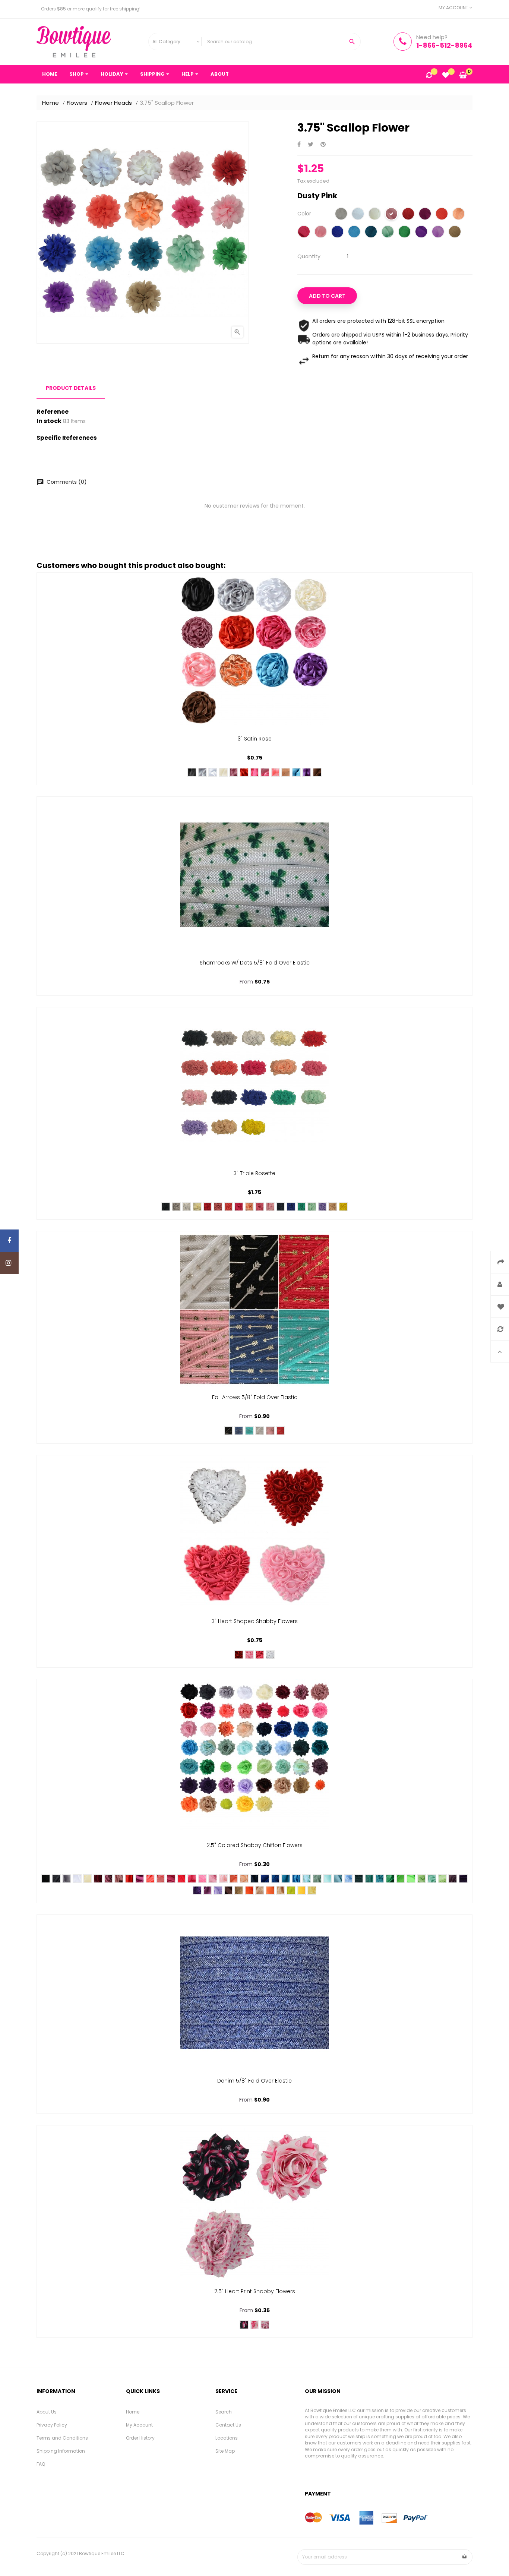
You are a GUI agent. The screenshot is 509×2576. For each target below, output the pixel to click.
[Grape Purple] (421, 233)
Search (224, 2412)
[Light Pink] (270, 1207)
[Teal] (369, 1879)
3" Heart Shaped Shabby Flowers (255, 1621)
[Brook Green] (388, 233)
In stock (49, 421)
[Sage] (317, 1879)
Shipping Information (61, 2451)
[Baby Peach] (244, 1879)
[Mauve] (234, 772)
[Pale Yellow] (312, 1890)
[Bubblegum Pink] (265, 772)
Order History (140, 2438)
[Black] (192, 772)
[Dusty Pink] (391, 215)
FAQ (41, 2464)
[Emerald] (404, 233)
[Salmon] (161, 1879)
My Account (139, 2425)
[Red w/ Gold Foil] (281, 1431)
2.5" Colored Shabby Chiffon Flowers (255, 1845)
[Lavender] (438, 233)
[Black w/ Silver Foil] (228, 1431)
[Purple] (307, 772)
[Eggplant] (463, 1879)
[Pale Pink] (223, 1879)
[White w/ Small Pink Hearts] (265, 2325)
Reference (53, 412)
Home (133, 2412)
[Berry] (453, 1879)
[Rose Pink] (260, 1207)
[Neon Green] (401, 1879)
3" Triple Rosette (255, 1173)
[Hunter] (359, 1879)
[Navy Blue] (281, 1207)
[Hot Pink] (304, 233)
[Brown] (317, 772)
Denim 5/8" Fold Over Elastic (255, 2081)
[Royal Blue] (337, 233)
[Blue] (354, 233)
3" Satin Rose (255, 739)
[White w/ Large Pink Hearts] (255, 2325)
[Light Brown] (455, 233)
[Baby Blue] (348, 1879)
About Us (47, 2412)
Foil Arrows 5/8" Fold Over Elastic (255, 1397)
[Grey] (341, 215)
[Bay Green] (432, 1879)
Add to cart (327, 296)
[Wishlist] (446, 76)
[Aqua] (328, 1879)
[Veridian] (301, 1207)
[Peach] (459, 215)
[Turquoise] (296, 772)
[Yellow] (343, 1207)
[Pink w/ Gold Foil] (270, 1431)
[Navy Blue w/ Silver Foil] (239, 1431)
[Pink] (321, 233)
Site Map (225, 2451)
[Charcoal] (56, 1879)
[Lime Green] (411, 1879)
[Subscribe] (465, 2557)
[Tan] (333, 1207)
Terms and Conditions (62, 2438)
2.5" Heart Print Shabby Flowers (255, 2291)
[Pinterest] (323, 145)
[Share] (299, 145)
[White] (358, 215)
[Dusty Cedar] (119, 1879)
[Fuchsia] (171, 1879)
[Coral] (442, 215)
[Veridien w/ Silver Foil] (249, 1431)
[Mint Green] (312, 1207)
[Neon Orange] (249, 1890)
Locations (227, 2438)
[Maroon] (98, 1879)
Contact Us (228, 2425)
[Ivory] (375, 215)
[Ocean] (275, 1879)
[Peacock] (371, 233)
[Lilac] (208, 1890)
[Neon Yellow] (291, 1890)
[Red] (408, 215)
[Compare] (429, 76)
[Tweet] (311, 145)
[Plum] (425, 215)
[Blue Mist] (338, 1879)
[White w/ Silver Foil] (260, 1431)
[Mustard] (281, 1890)
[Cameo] (218, 1207)
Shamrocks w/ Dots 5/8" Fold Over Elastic (255, 963)
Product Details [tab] (71, 388)
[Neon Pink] (181, 1879)
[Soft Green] (442, 1879)
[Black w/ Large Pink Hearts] (244, 2325)
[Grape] (197, 1890)
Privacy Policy (52, 2425)
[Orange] (270, 1890)
